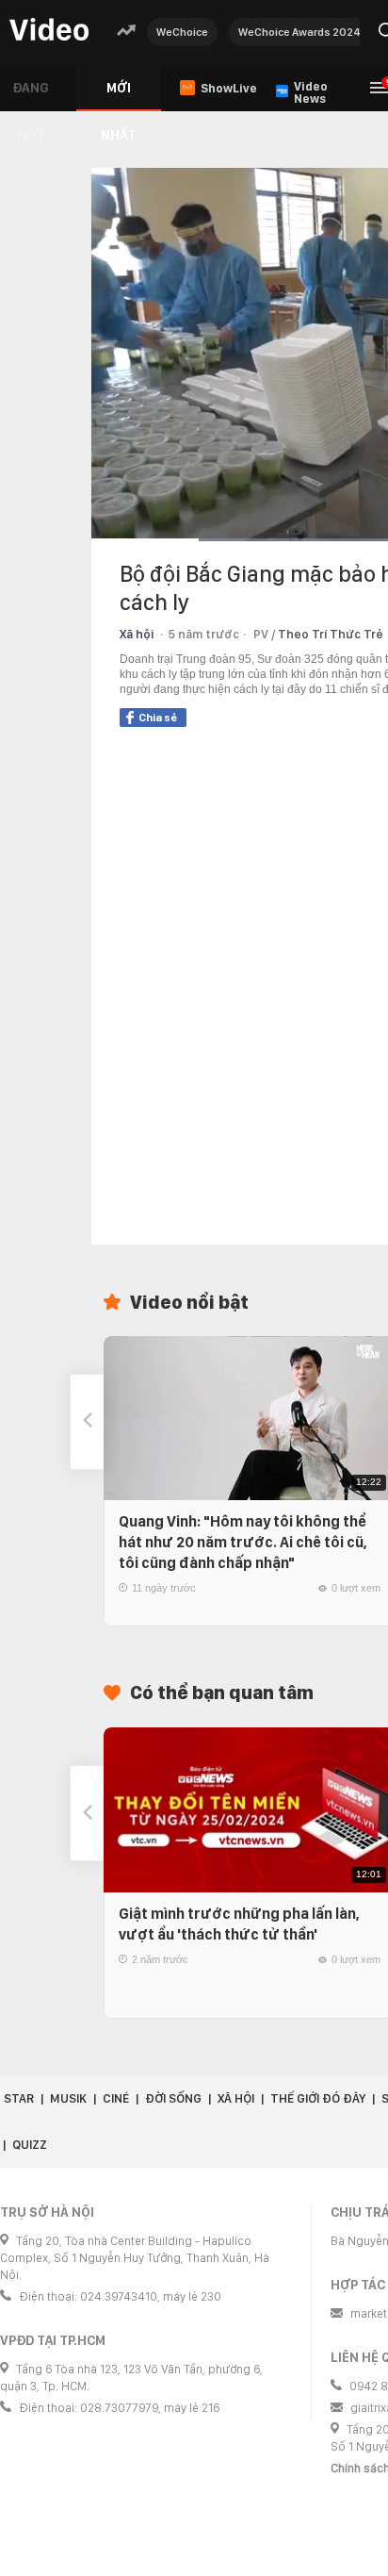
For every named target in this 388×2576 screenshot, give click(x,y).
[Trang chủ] (49, 31)
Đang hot (31, 96)
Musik (68, 2098)
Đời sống (173, 2098)
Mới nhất (118, 96)
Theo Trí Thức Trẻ (331, 634)
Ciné (116, 2098)
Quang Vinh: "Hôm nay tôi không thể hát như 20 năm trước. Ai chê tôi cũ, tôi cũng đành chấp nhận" (243, 1542)
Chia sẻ (158, 718)
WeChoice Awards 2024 (299, 32)
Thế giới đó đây (318, 2098)
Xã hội (137, 634)
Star (19, 2098)
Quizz (30, 2145)
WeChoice (182, 32)
